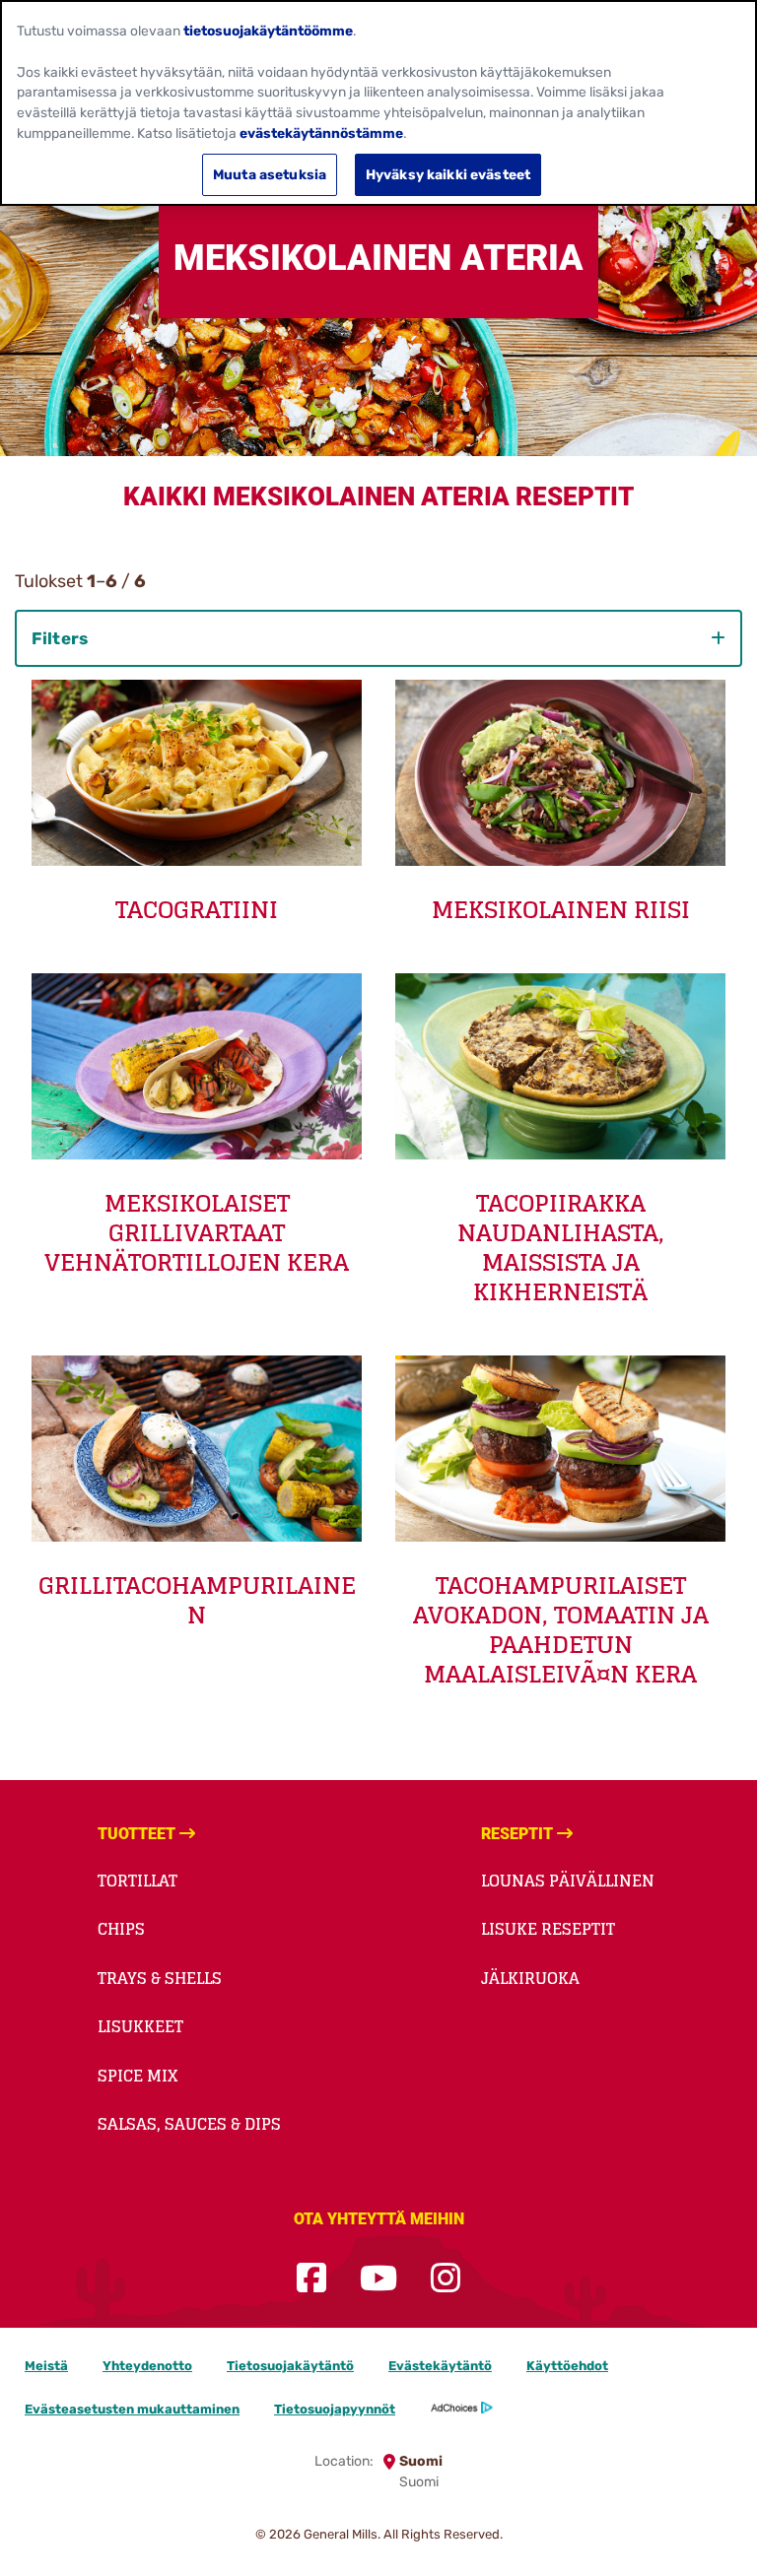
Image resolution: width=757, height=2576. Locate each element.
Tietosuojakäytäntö (290, 2366)
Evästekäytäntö (440, 2366)
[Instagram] (446, 2279)
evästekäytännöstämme (321, 133)
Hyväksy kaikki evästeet (448, 174)
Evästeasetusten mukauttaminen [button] (132, 2409)
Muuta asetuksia (270, 174)
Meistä (46, 2366)
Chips (121, 1929)
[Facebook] (311, 2279)
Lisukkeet (140, 2026)
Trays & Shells (160, 1978)
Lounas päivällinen (568, 1881)
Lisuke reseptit (548, 1929)
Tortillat (138, 1881)
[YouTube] (378, 2279)
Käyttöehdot (567, 2366)
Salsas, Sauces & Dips (189, 2124)
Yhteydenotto (147, 2366)
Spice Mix (138, 2076)
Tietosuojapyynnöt (335, 2409)
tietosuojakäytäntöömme (268, 31)
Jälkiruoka (530, 1978)
